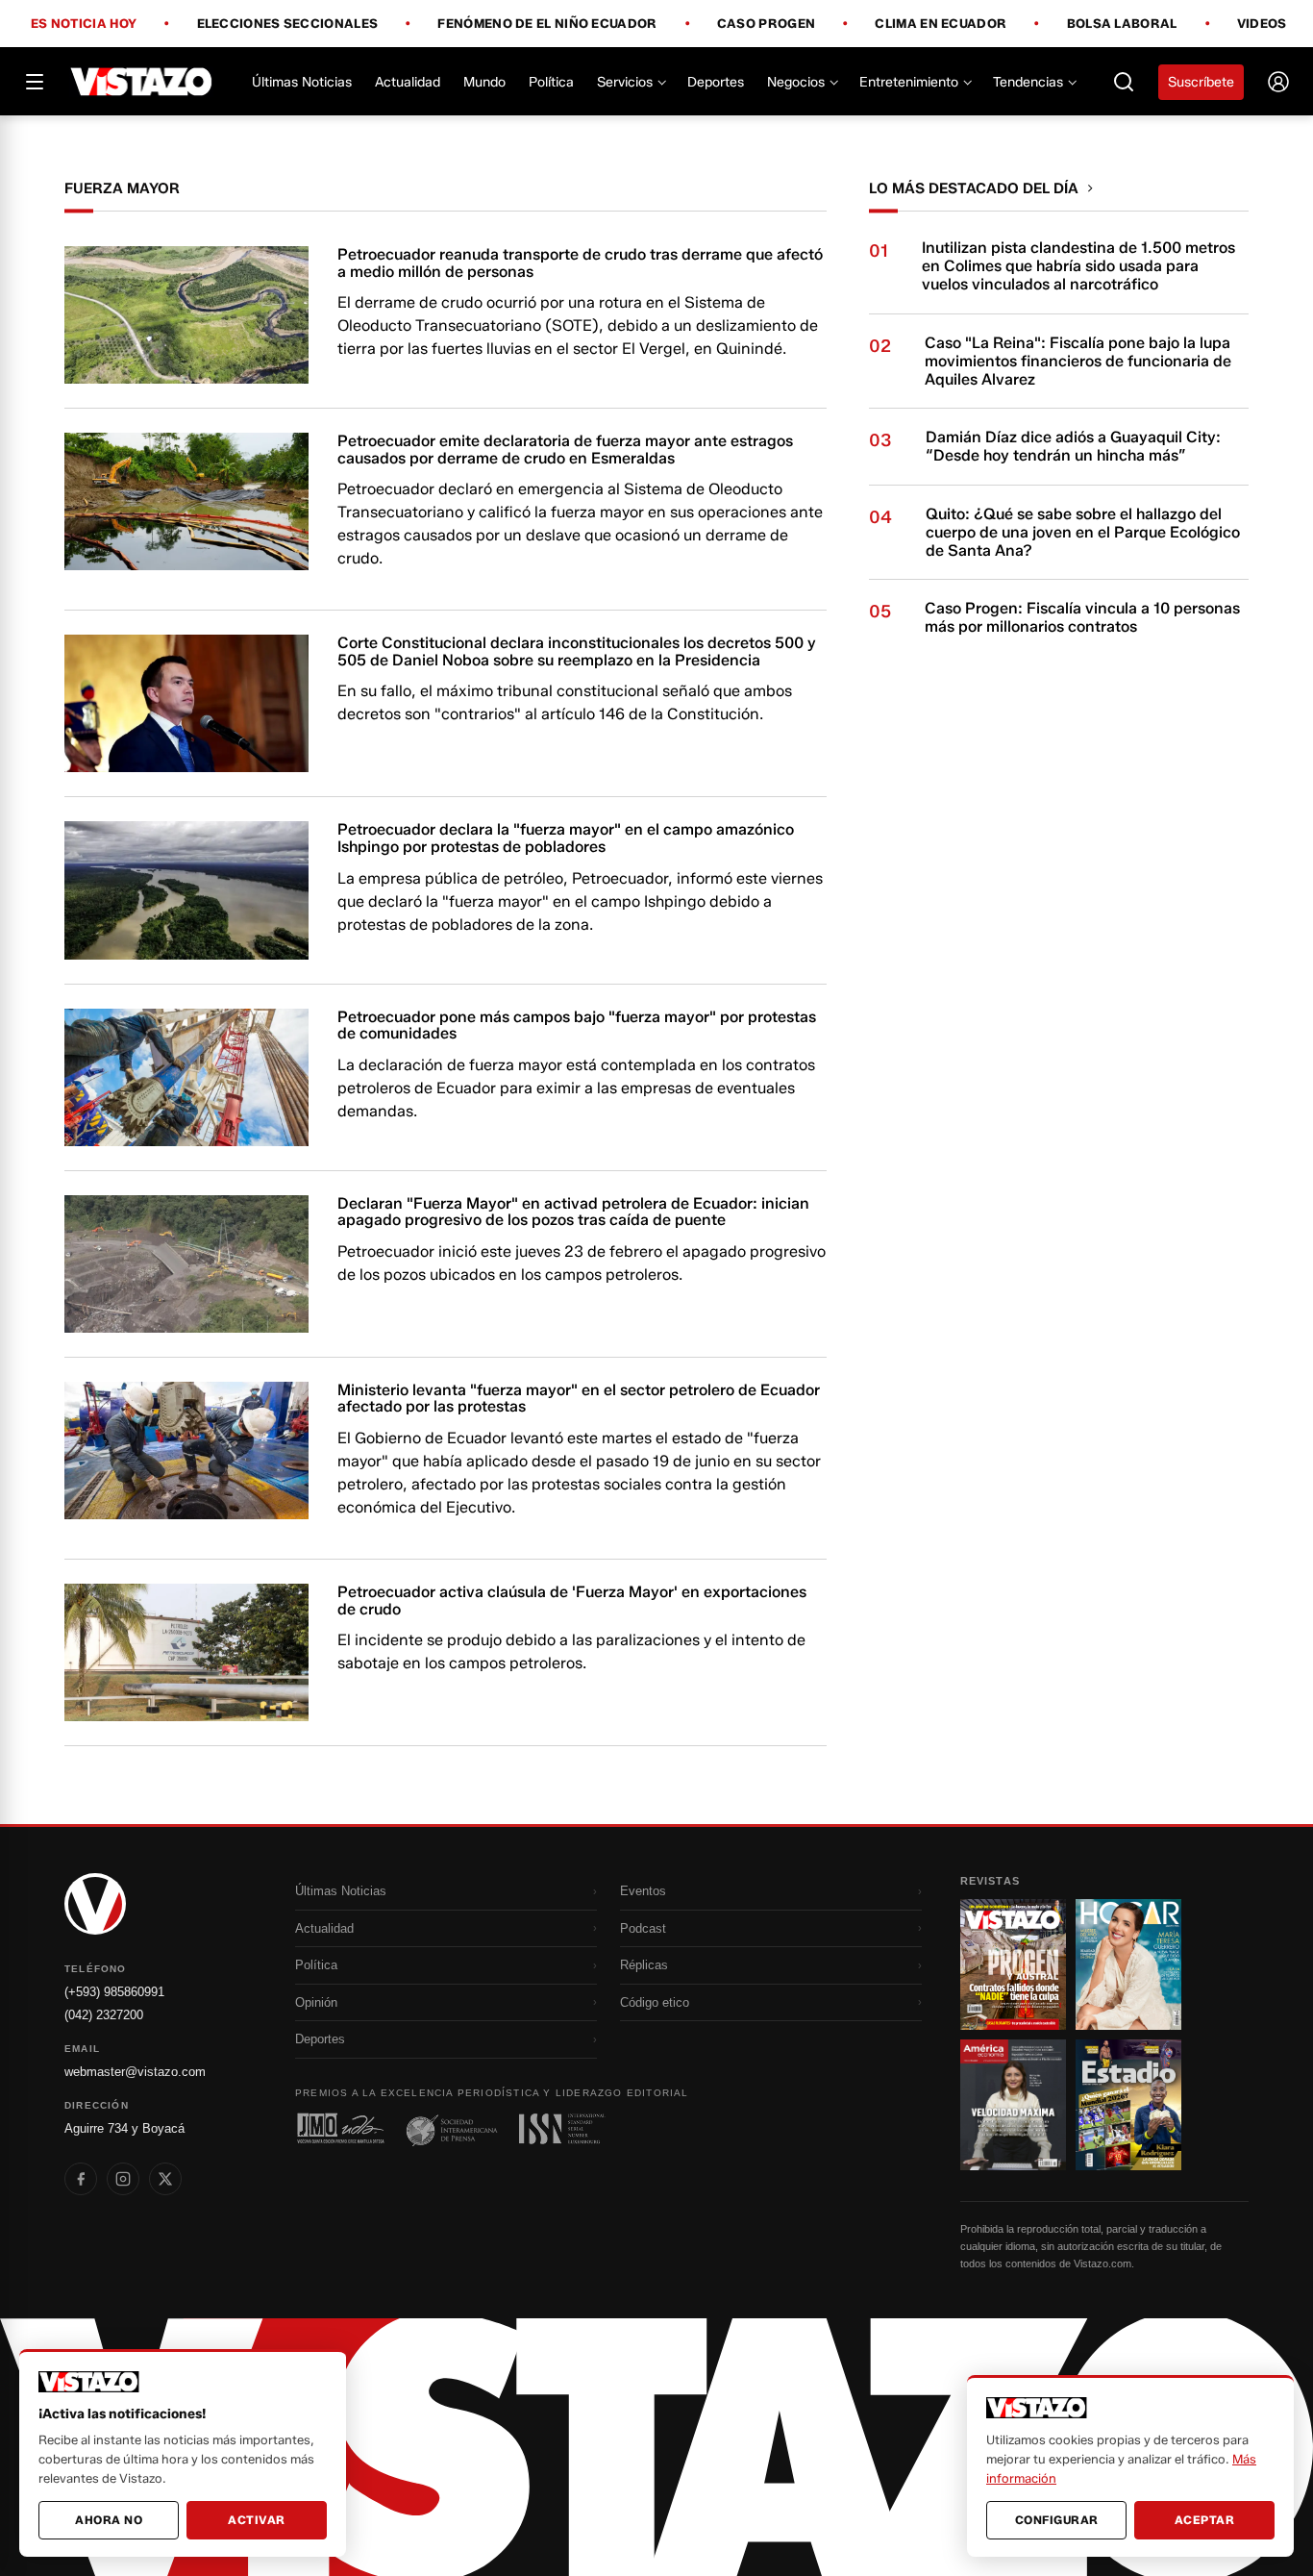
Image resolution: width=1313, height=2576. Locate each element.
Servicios (625, 82)
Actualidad (408, 82)
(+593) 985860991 (114, 1992)
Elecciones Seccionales (288, 24)
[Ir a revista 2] (1128, 1964)
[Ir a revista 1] (1013, 1964)
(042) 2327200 (104, 2015)
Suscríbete (1201, 82)
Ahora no (109, 2520)
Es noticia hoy (84, 24)
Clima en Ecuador (941, 24)
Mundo (484, 82)
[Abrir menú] (35, 82)
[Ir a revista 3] (1013, 2105)
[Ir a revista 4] (1128, 2105)
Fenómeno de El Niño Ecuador (547, 24)
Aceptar (1205, 2520)
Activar (257, 2520)
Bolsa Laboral (1122, 24)
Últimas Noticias (302, 82)
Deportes (716, 82)
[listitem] (81, 2179)
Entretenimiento (909, 82)
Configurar (1057, 2520)
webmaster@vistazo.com (135, 2072)
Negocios (796, 82)
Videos (1262, 24)
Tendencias (1028, 82)
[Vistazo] (142, 82)
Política (551, 82)
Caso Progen (766, 24)
